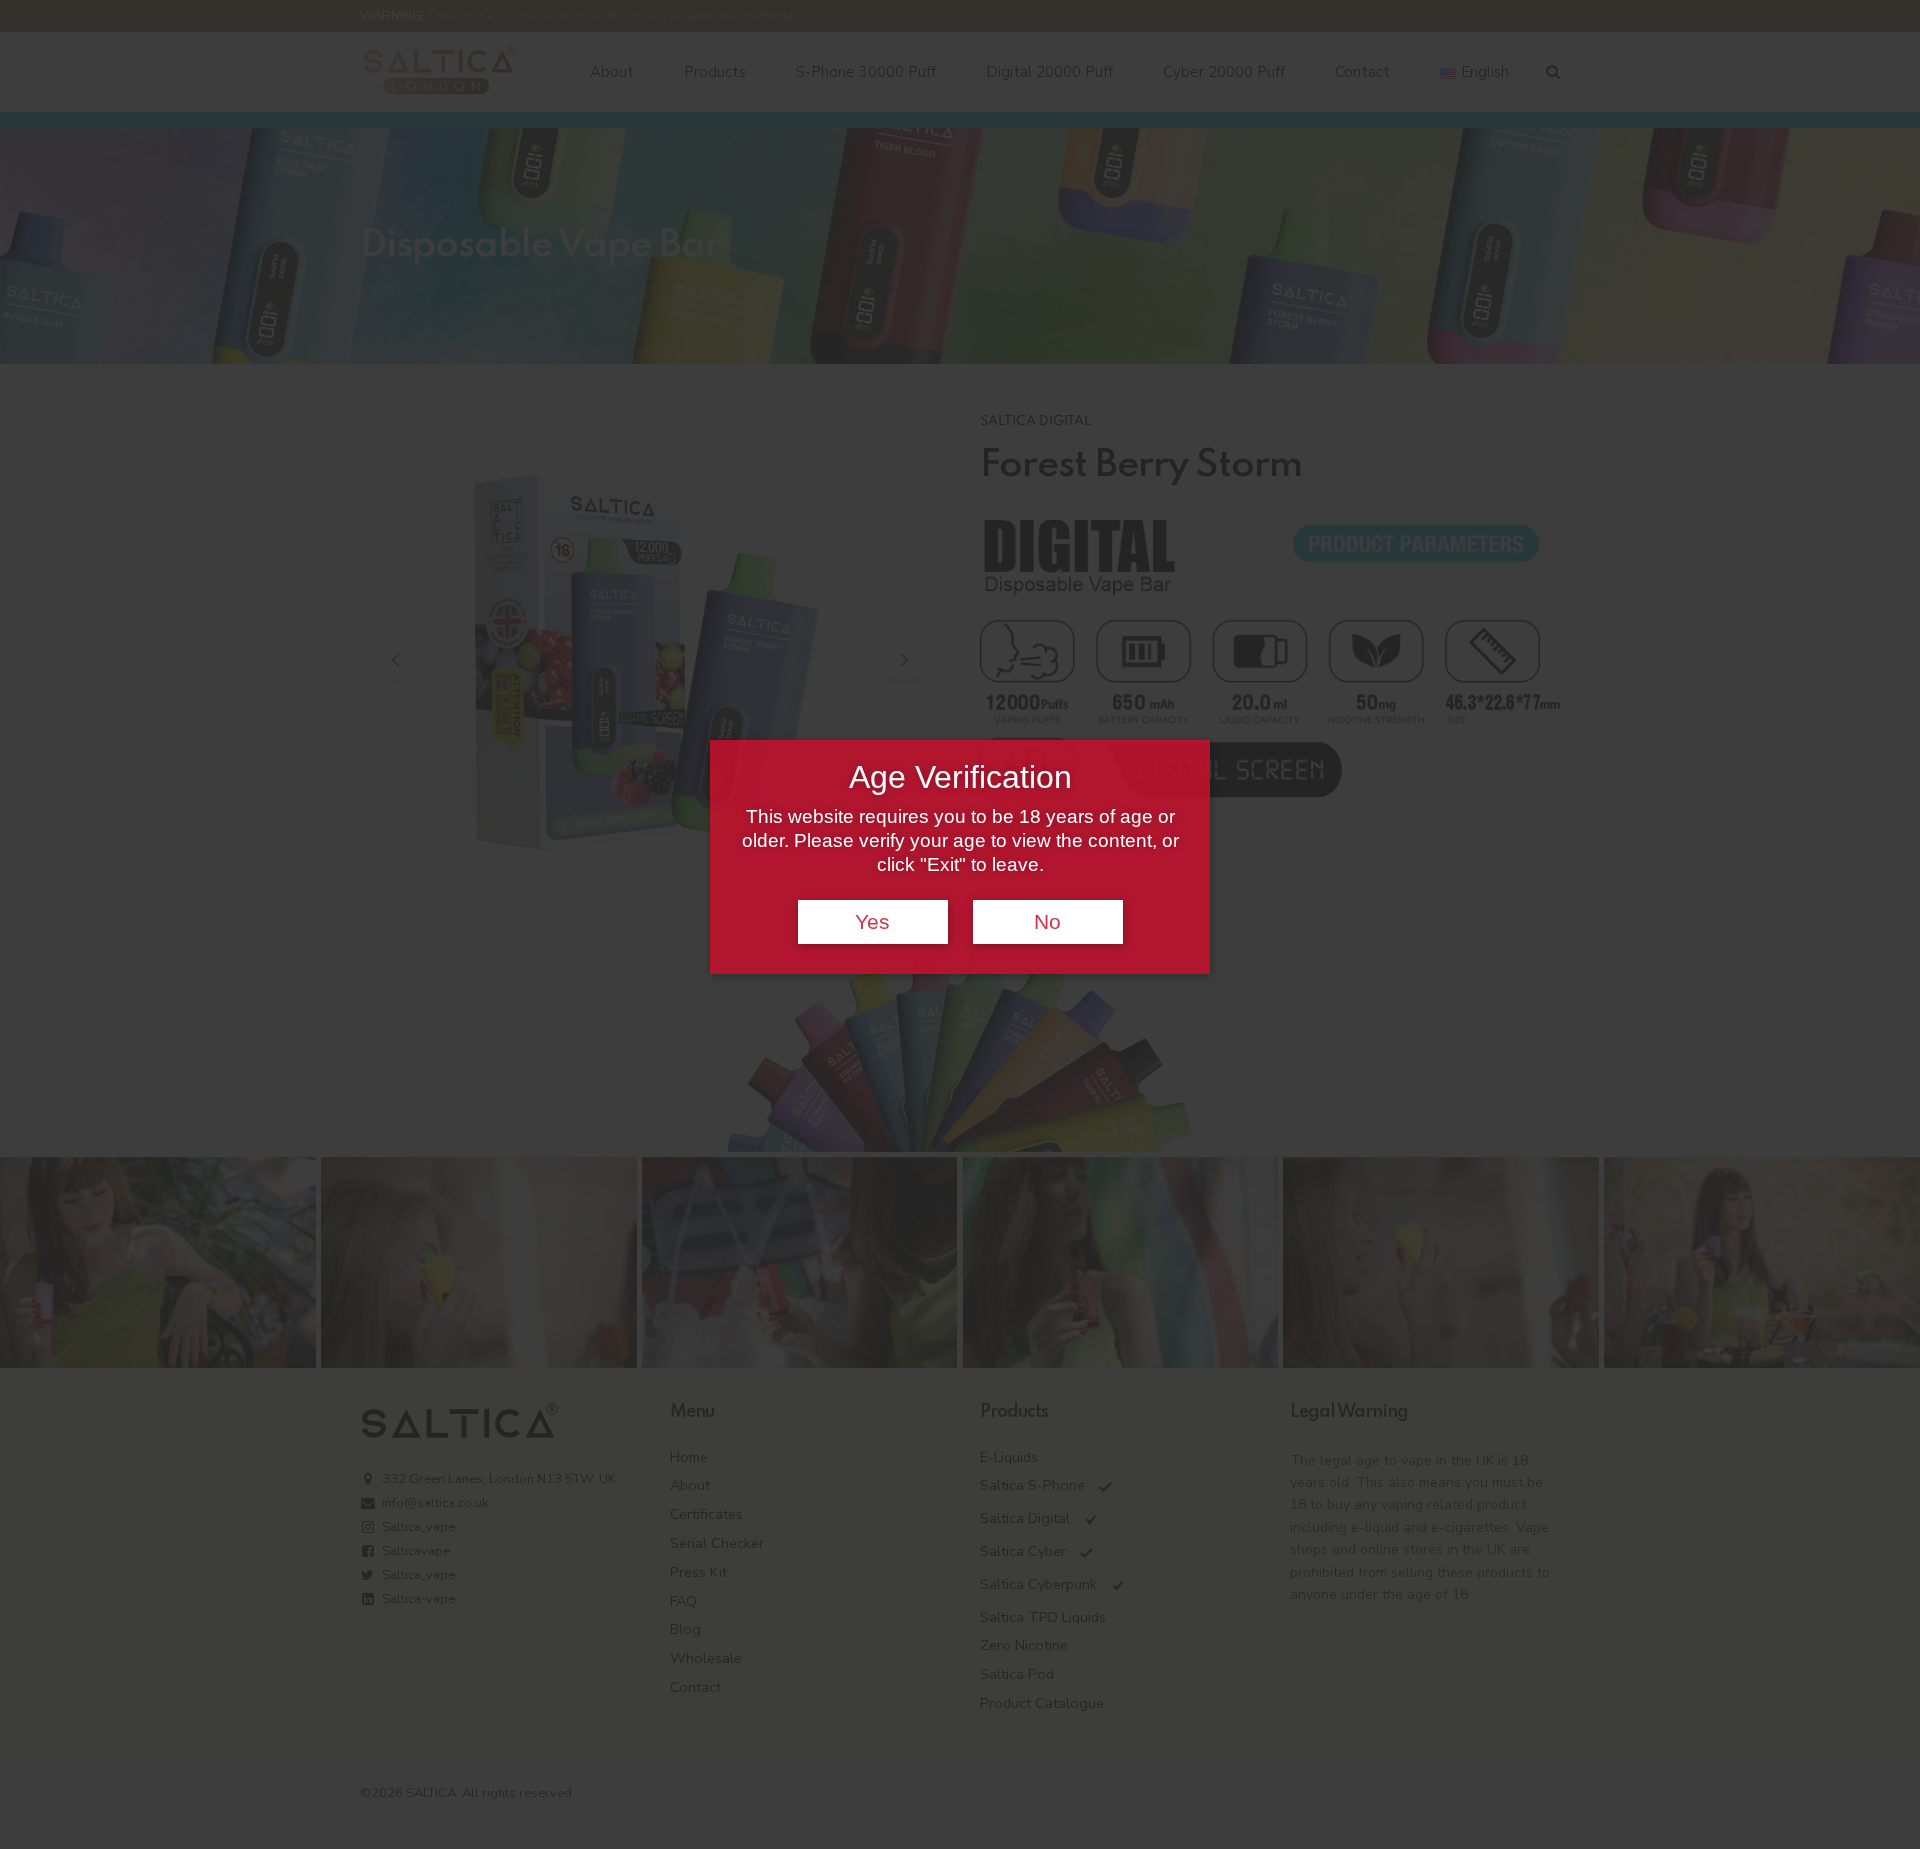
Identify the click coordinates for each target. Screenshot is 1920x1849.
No (1047, 922)
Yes (872, 922)
